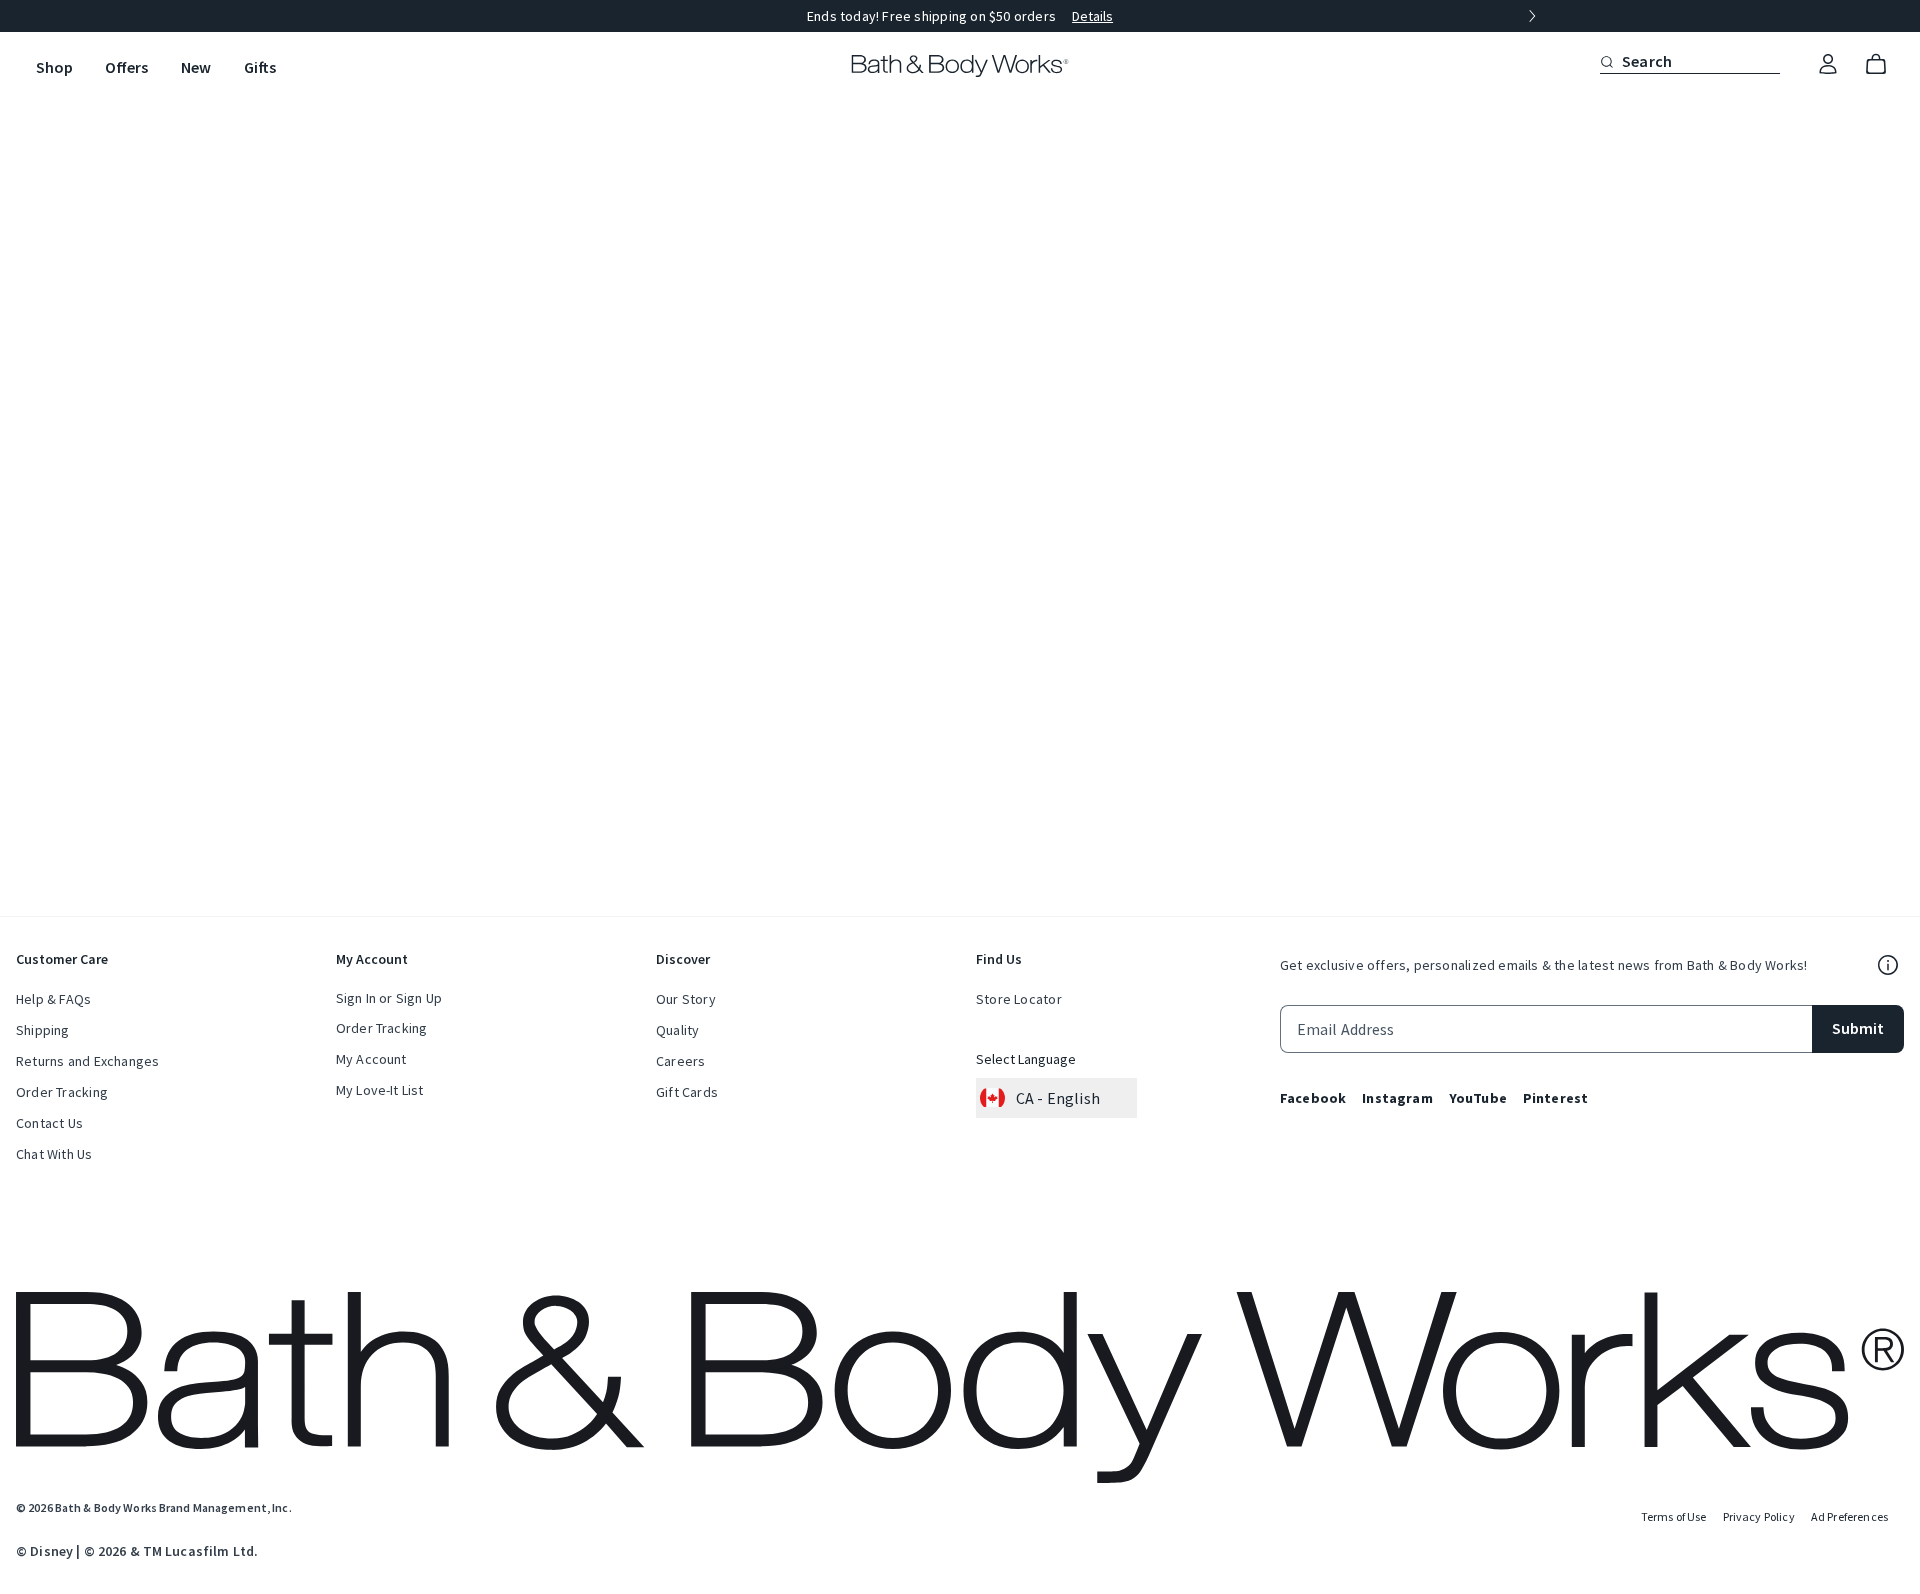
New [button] (196, 67)
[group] (960, 16)
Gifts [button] (260, 67)
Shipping (43, 1030)
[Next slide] (1532, 16)
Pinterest (1555, 1098)
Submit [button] (1858, 1028)
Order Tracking (62, 1092)
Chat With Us (54, 1154)
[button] (1607, 61)
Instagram (1397, 1098)
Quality (677, 1030)
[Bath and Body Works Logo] (960, 66)
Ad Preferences (1849, 1516)
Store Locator (1019, 999)
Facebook (1313, 1098)
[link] (1828, 65)
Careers (680, 1061)
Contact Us (49, 1123)
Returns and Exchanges (87, 1061)
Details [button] (1092, 16)
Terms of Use (1674, 1516)
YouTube (1478, 1098)
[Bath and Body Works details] (1888, 965)
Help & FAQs (53, 999)
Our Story (686, 999)
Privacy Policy (1759, 1516)
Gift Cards (687, 1092)
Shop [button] (54, 67)
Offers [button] (126, 67)
